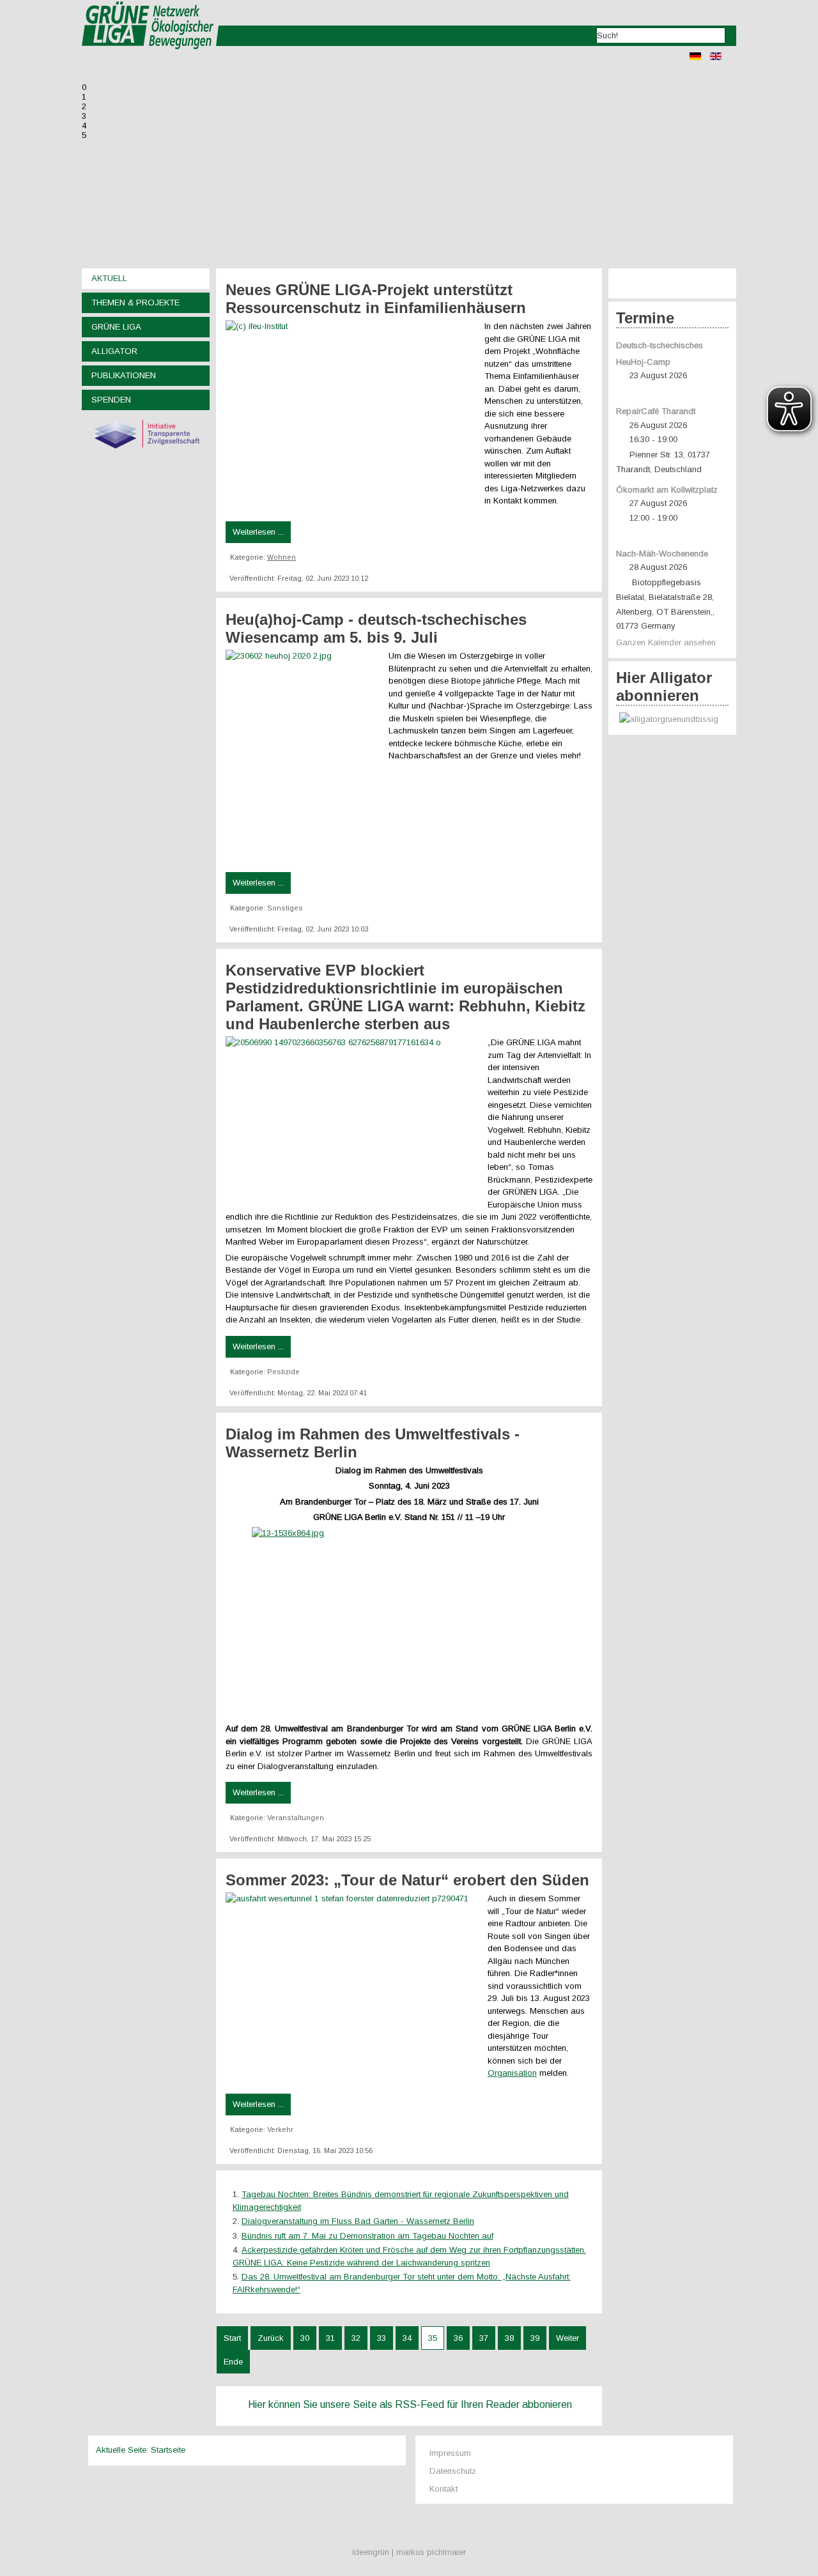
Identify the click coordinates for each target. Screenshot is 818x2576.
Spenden (111, 400)
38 (509, 2338)
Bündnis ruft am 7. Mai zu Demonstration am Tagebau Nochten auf (367, 2236)
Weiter (567, 2338)
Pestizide (283, 1372)
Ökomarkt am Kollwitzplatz (667, 490)
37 (484, 2338)
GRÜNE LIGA (116, 327)
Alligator (114, 351)
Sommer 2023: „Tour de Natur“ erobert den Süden (407, 1880)
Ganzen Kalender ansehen (666, 642)
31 (330, 2338)
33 (382, 2338)
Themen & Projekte (135, 303)
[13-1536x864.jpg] (409, 1615)
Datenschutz (453, 2471)
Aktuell (109, 278)
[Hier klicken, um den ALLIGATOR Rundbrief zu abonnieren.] (672, 720)
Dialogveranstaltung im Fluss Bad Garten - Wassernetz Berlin (358, 2221)
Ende (233, 2362)
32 (356, 2338)
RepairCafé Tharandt (656, 411)
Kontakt (444, 2489)
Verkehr (280, 2129)
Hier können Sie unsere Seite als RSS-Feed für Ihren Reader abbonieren (410, 2404)
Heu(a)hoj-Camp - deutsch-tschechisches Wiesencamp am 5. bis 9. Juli (376, 628)
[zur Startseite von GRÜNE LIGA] (150, 58)
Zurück (271, 2338)
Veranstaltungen (296, 1818)
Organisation (512, 2073)
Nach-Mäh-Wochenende (662, 554)
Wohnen (282, 557)
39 (535, 2338)
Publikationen (124, 375)
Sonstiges (285, 908)
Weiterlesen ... (258, 532)
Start (232, 2338)
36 (458, 2338)
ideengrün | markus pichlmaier (409, 2552)
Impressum (450, 2453)
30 (305, 2338)
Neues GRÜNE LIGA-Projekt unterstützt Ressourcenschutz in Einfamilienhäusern (376, 299)
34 (407, 2338)
